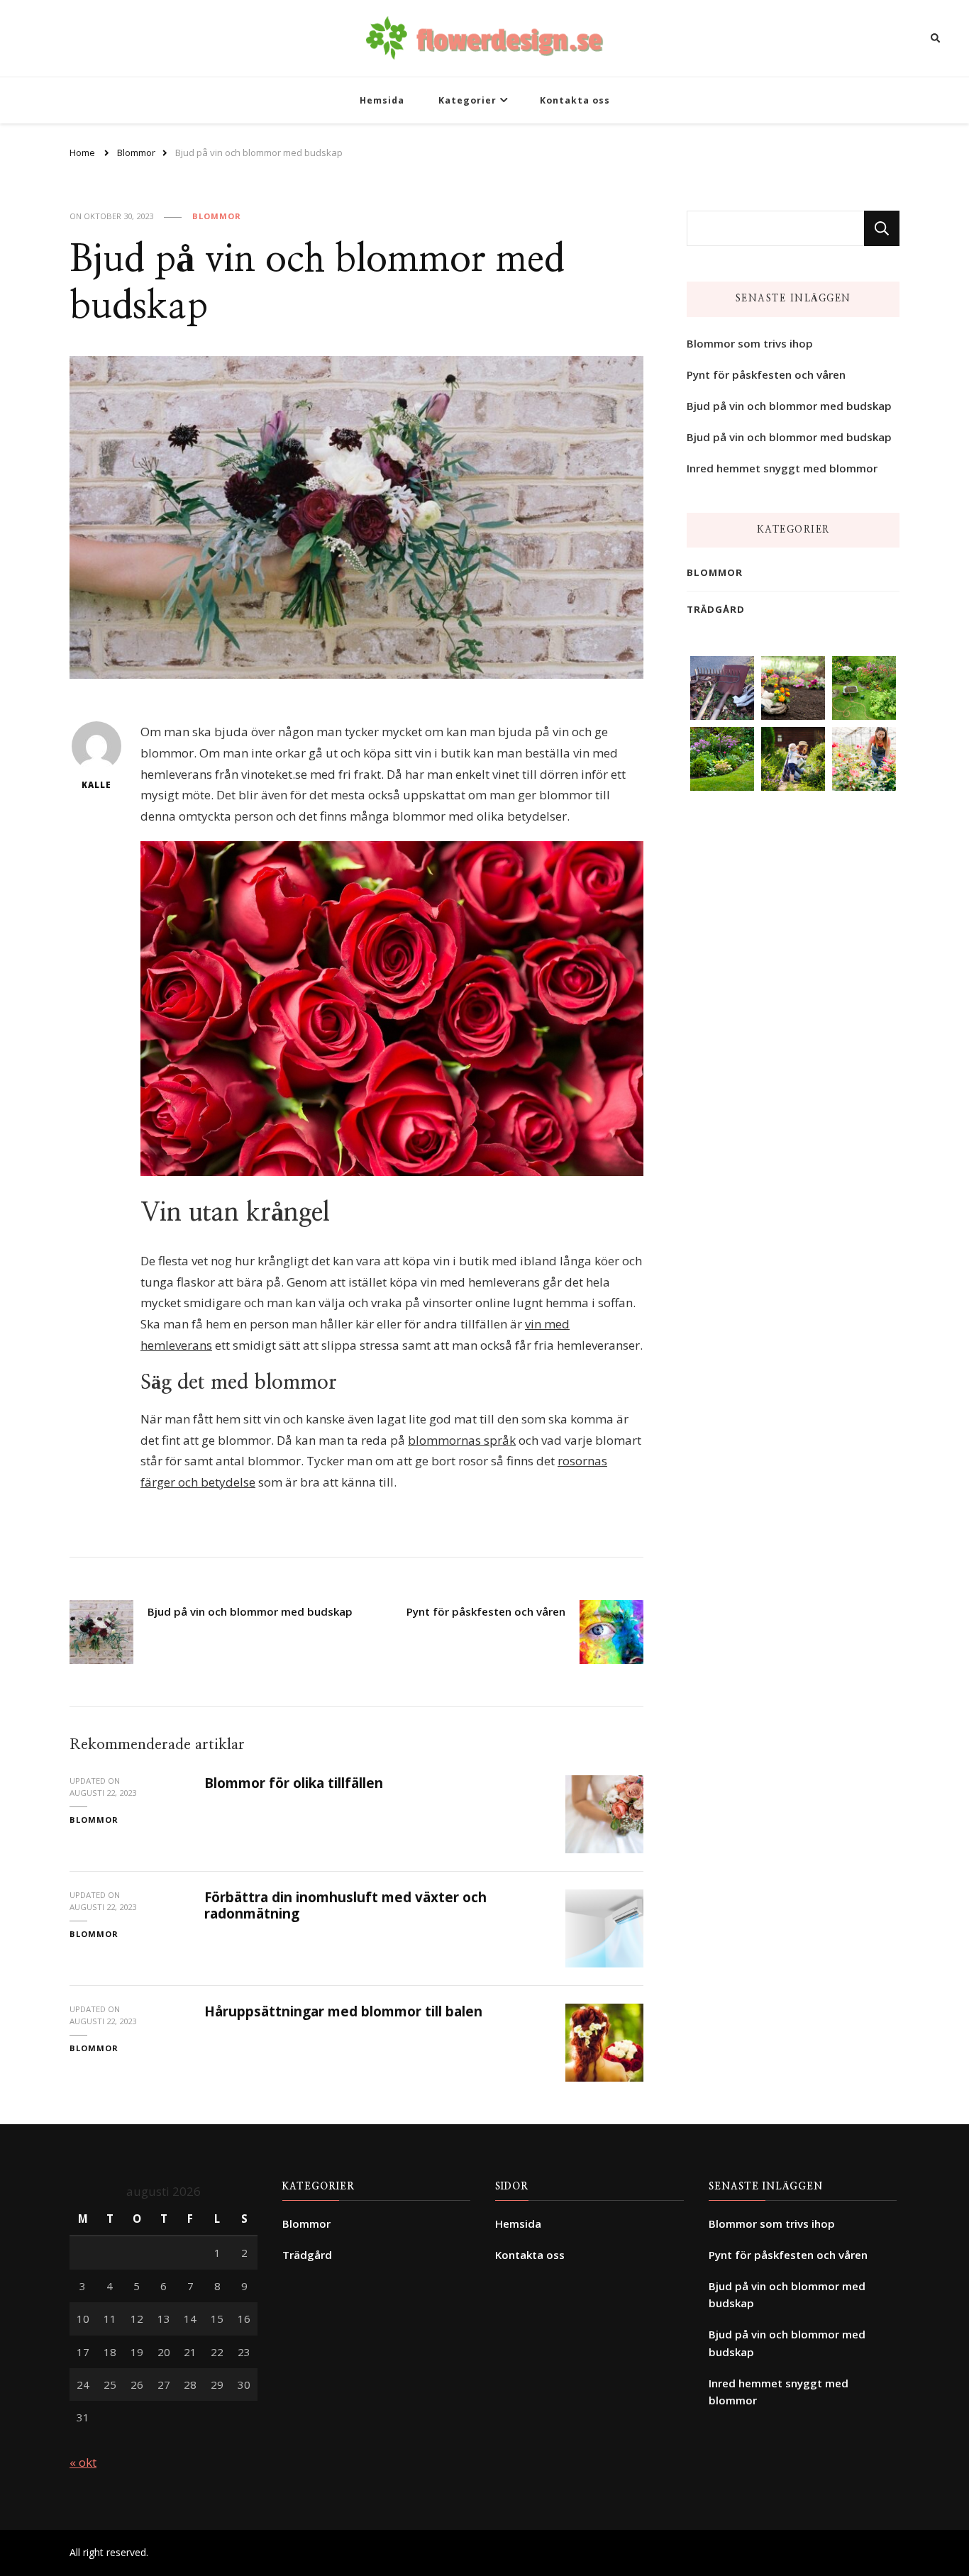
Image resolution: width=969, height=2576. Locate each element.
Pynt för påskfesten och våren (766, 374)
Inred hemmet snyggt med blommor (782, 468)
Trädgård (716, 609)
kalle (96, 785)
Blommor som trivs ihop (750, 343)
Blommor (217, 216)
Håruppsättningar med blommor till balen (343, 2011)
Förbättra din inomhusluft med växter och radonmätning (345, 1905)
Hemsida (382, 100)
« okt (83, 2462)
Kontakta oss (575, 100)
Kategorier (467, 100)
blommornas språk (462, 1440)
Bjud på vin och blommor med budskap (789, 406)
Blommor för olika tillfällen (294, 1783)
